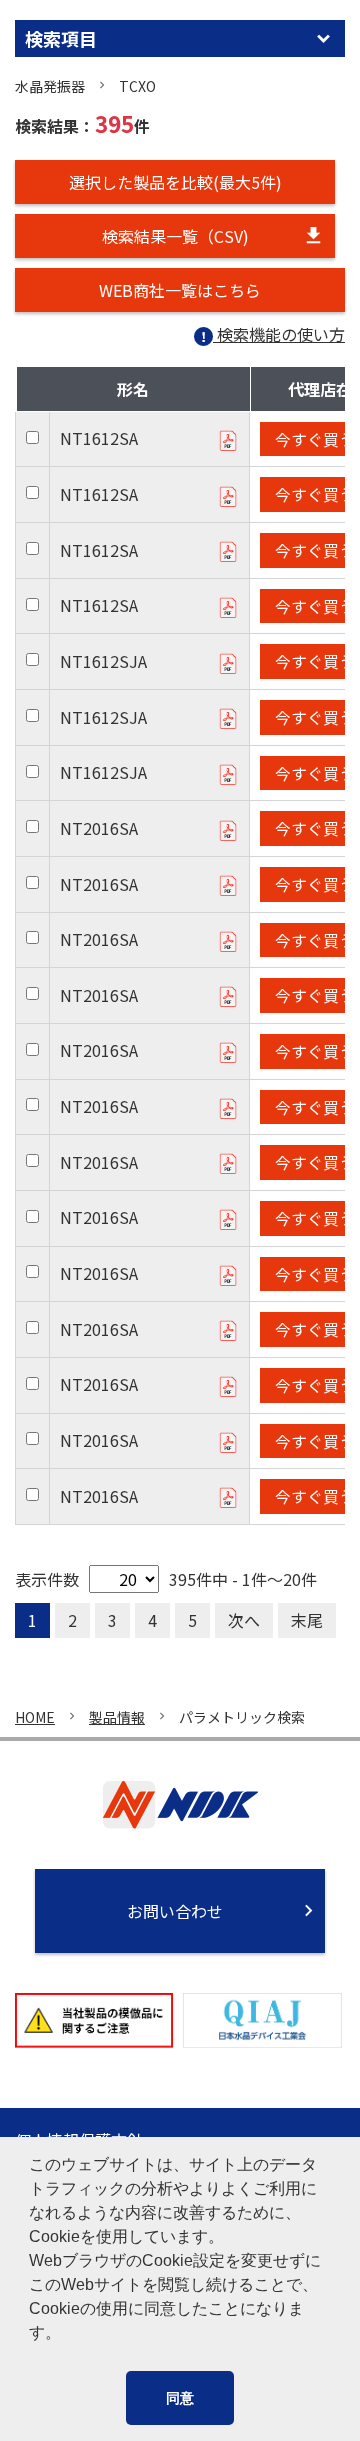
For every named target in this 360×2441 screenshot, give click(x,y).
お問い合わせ (175, 1911)
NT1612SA (99, 438)
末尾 (307, 1620)
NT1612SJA (103, 661)
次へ (244, 1620)
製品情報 (117, 1717)
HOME (35, 1717)
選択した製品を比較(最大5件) (175, 182)
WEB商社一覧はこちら (180, 290)
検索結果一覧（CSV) (175, 236)
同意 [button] (180, 2398)
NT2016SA (99, 828)
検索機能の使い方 (281, 334)
